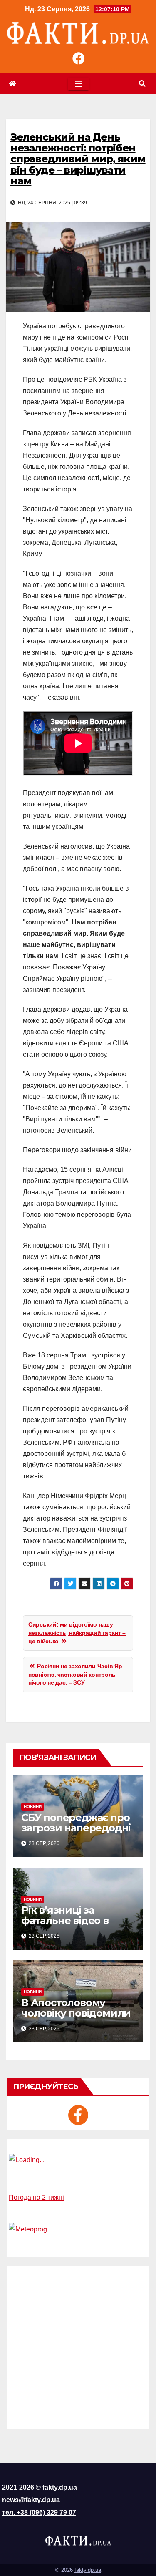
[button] (142, 84)
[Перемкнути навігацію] (78, 84)
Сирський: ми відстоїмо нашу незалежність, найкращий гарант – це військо (77, 1633)
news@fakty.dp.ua (31, 2500)
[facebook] (78, 2115)
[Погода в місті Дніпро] (78, 2160)
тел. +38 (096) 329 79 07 (39, 2512)
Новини (33, 1807)
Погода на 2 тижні (36, 2197)
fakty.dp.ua (88, 2570)
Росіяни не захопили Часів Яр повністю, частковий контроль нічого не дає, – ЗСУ (75, 1674)
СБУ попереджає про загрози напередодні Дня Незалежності (76, 1828)
